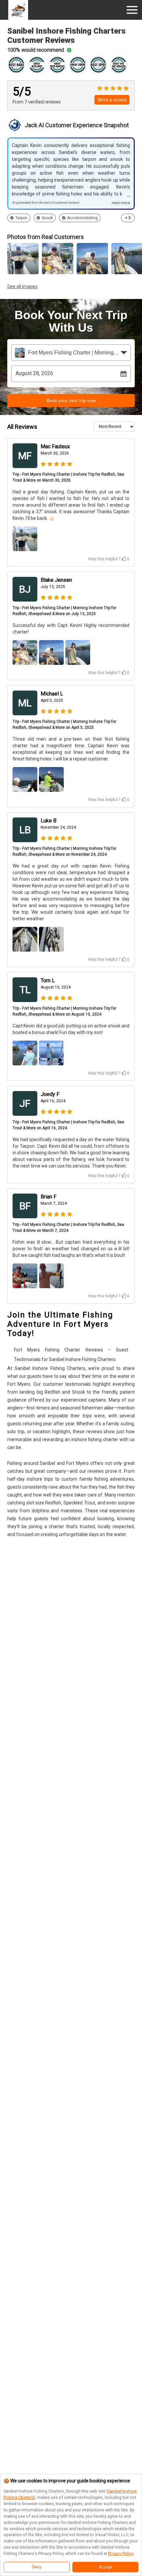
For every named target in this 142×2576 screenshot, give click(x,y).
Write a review (112, 100)
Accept (106, 2567)
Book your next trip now (71, 400)
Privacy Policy (121, 2553)
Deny (37, 2567)
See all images (22, 286)
